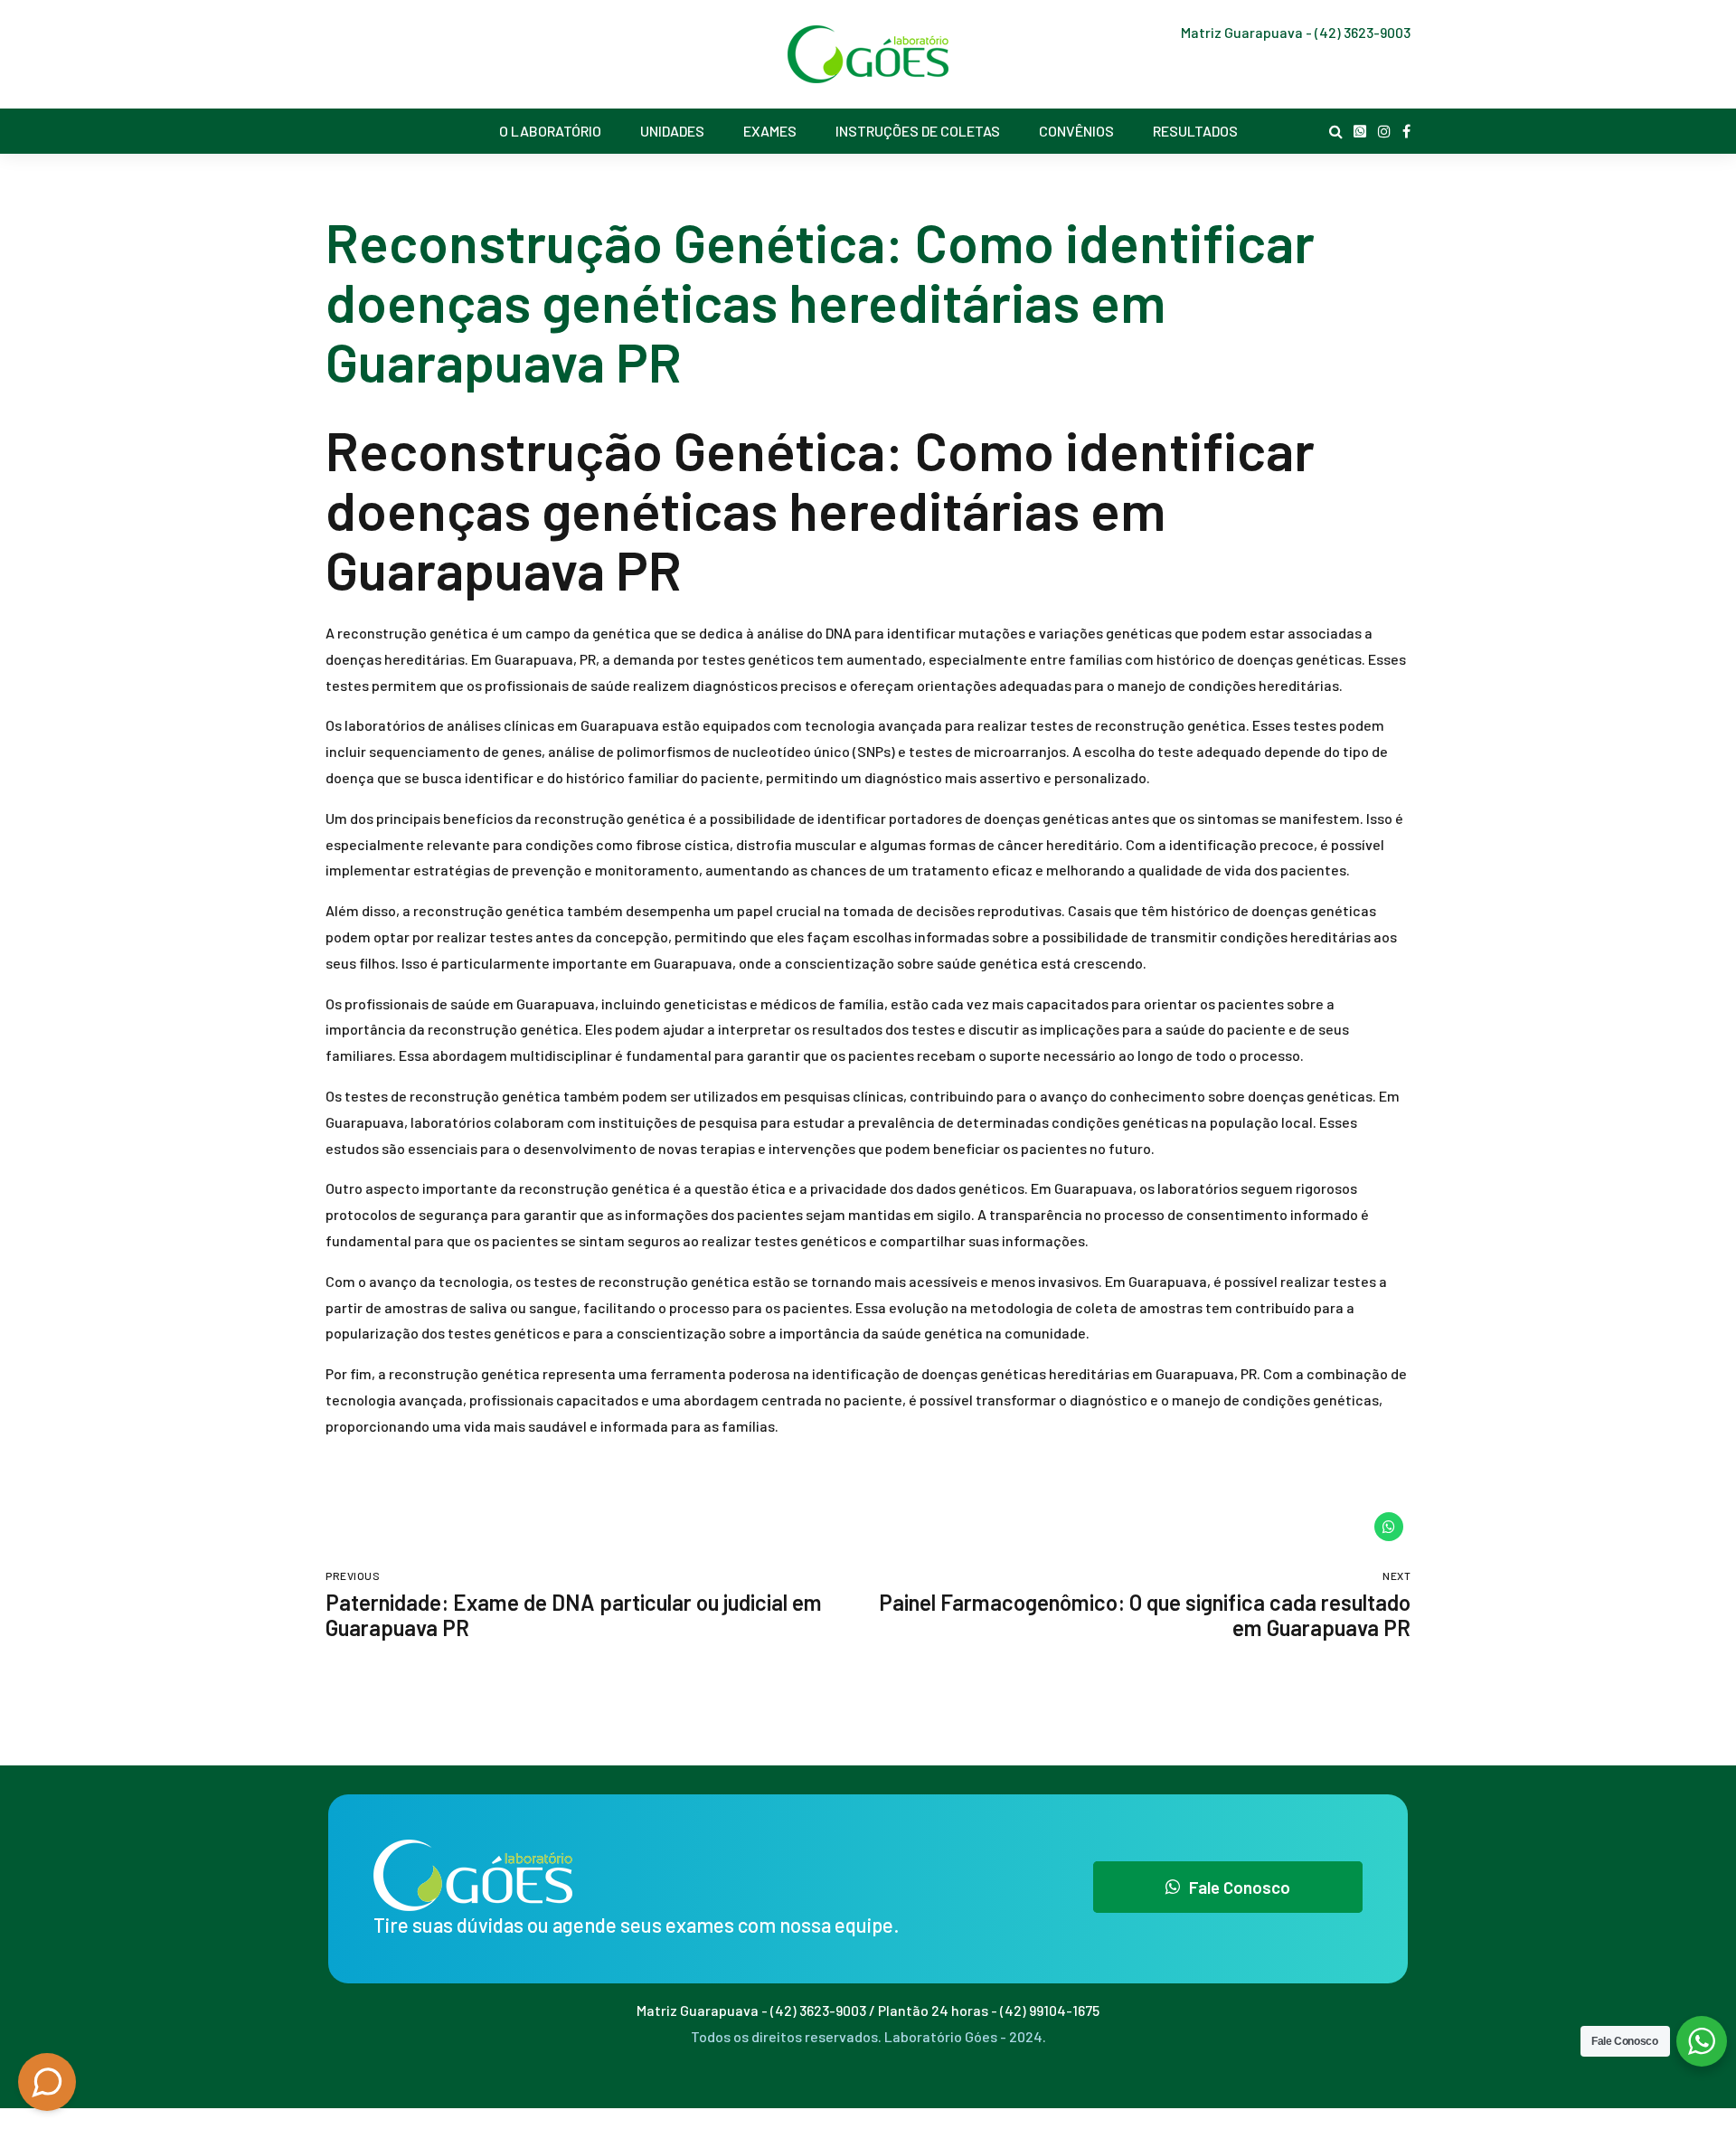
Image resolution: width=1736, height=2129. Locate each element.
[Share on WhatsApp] (1389, 1527)
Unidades (672, 131)
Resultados (1195, 131)
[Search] (1336, 131)
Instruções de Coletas (918, 131)
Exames (770, 131)
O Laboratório (550, 131)
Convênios (1076, 131)
